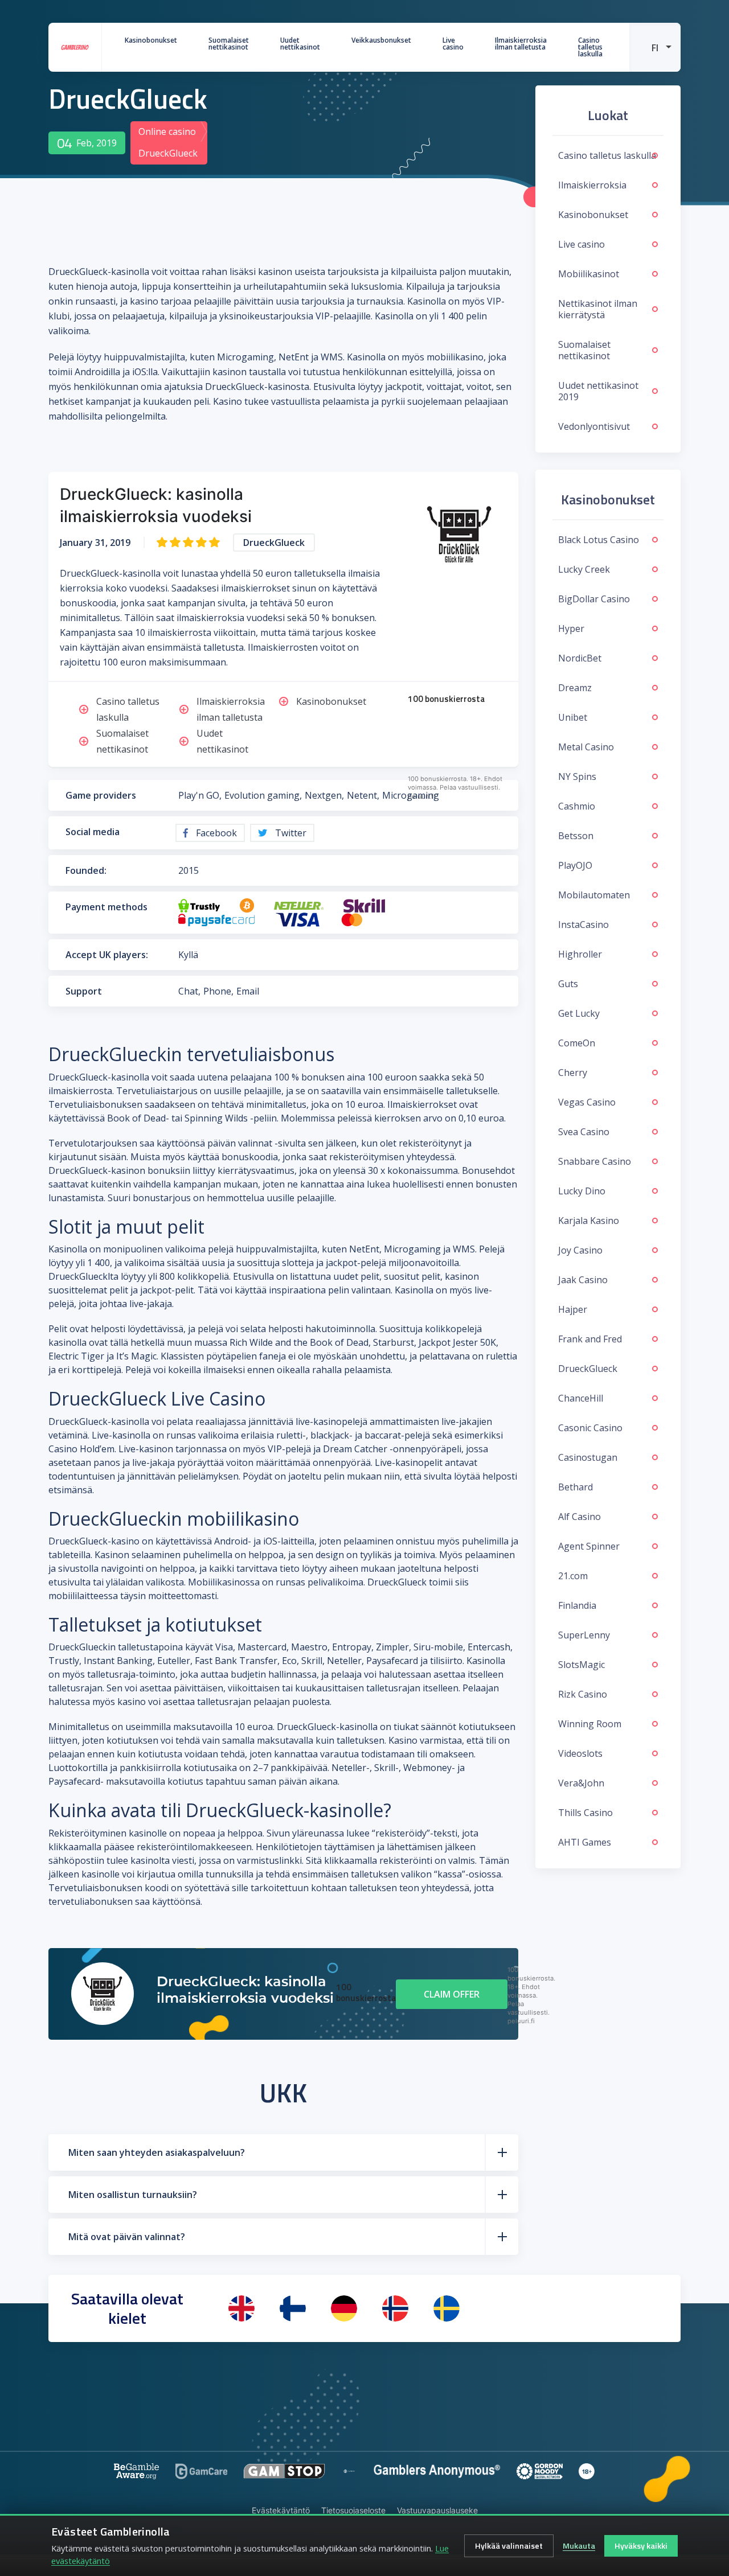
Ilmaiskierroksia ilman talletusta (521, 44)
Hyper (571, 628)
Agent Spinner (589, 1546)
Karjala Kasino (589, 1221)
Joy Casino (580, 1250)
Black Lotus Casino (599, 540)
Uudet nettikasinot (300, 44)
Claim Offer (452, 1994)
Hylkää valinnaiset (509, 2546)
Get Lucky (579, 1013)
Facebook (215, 833)
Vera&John (581, 1783)
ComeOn (577, 1043)
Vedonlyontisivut (594, 426)
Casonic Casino (590, 1428)
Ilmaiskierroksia (592, 185)
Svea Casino (584, 1132)
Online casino (167, 132)
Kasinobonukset (151, 40)
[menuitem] (655, 47)
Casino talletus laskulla (590, 47)
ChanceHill (581, 1398)
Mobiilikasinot (589, 274)
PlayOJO (575, 865)
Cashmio (577, 806)
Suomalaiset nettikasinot (229, 44)
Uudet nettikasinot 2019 (598, 391)
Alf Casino (579, 1517)
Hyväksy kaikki (641, 2546)
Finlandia (577, 1605)
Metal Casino (586, 747)
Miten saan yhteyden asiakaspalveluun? (157, 2152)
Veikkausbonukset (381, 40)
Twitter (290, 833)
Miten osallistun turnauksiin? (133, 2195)
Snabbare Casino (595, 1161)
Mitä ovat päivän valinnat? (127, 2237)
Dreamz (575, 688)
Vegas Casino (587, 1102)
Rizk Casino (583, 1694)
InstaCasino (583, 925)
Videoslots (580, 1753)
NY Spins (577, 777)
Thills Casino (585, 1813)
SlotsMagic (581, 1665)
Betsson (576, 836)
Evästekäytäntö (281, 2510)
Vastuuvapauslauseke (437, 2510)
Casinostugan (588, 1457)
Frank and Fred (590, 1339)
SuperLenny (584, 1635)
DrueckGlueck (588, 1369)
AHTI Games (585, 1842)
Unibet (573, 717)
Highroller (580, 954)
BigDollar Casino (594, 599)
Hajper (573, 1309)
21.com (573, 1576)
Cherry (573, 1073)
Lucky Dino (582, 1191)
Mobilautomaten (594, 895)
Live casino (453, 44)
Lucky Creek (584, 569)
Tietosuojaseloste (353, 2510)
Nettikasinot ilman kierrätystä (598, 309)
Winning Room (590, 1724)
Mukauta (579, 2546)
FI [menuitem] (655, 48)
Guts (568, 984)
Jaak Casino (583, 1280)
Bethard (576, 1487)
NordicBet (580, 658)
